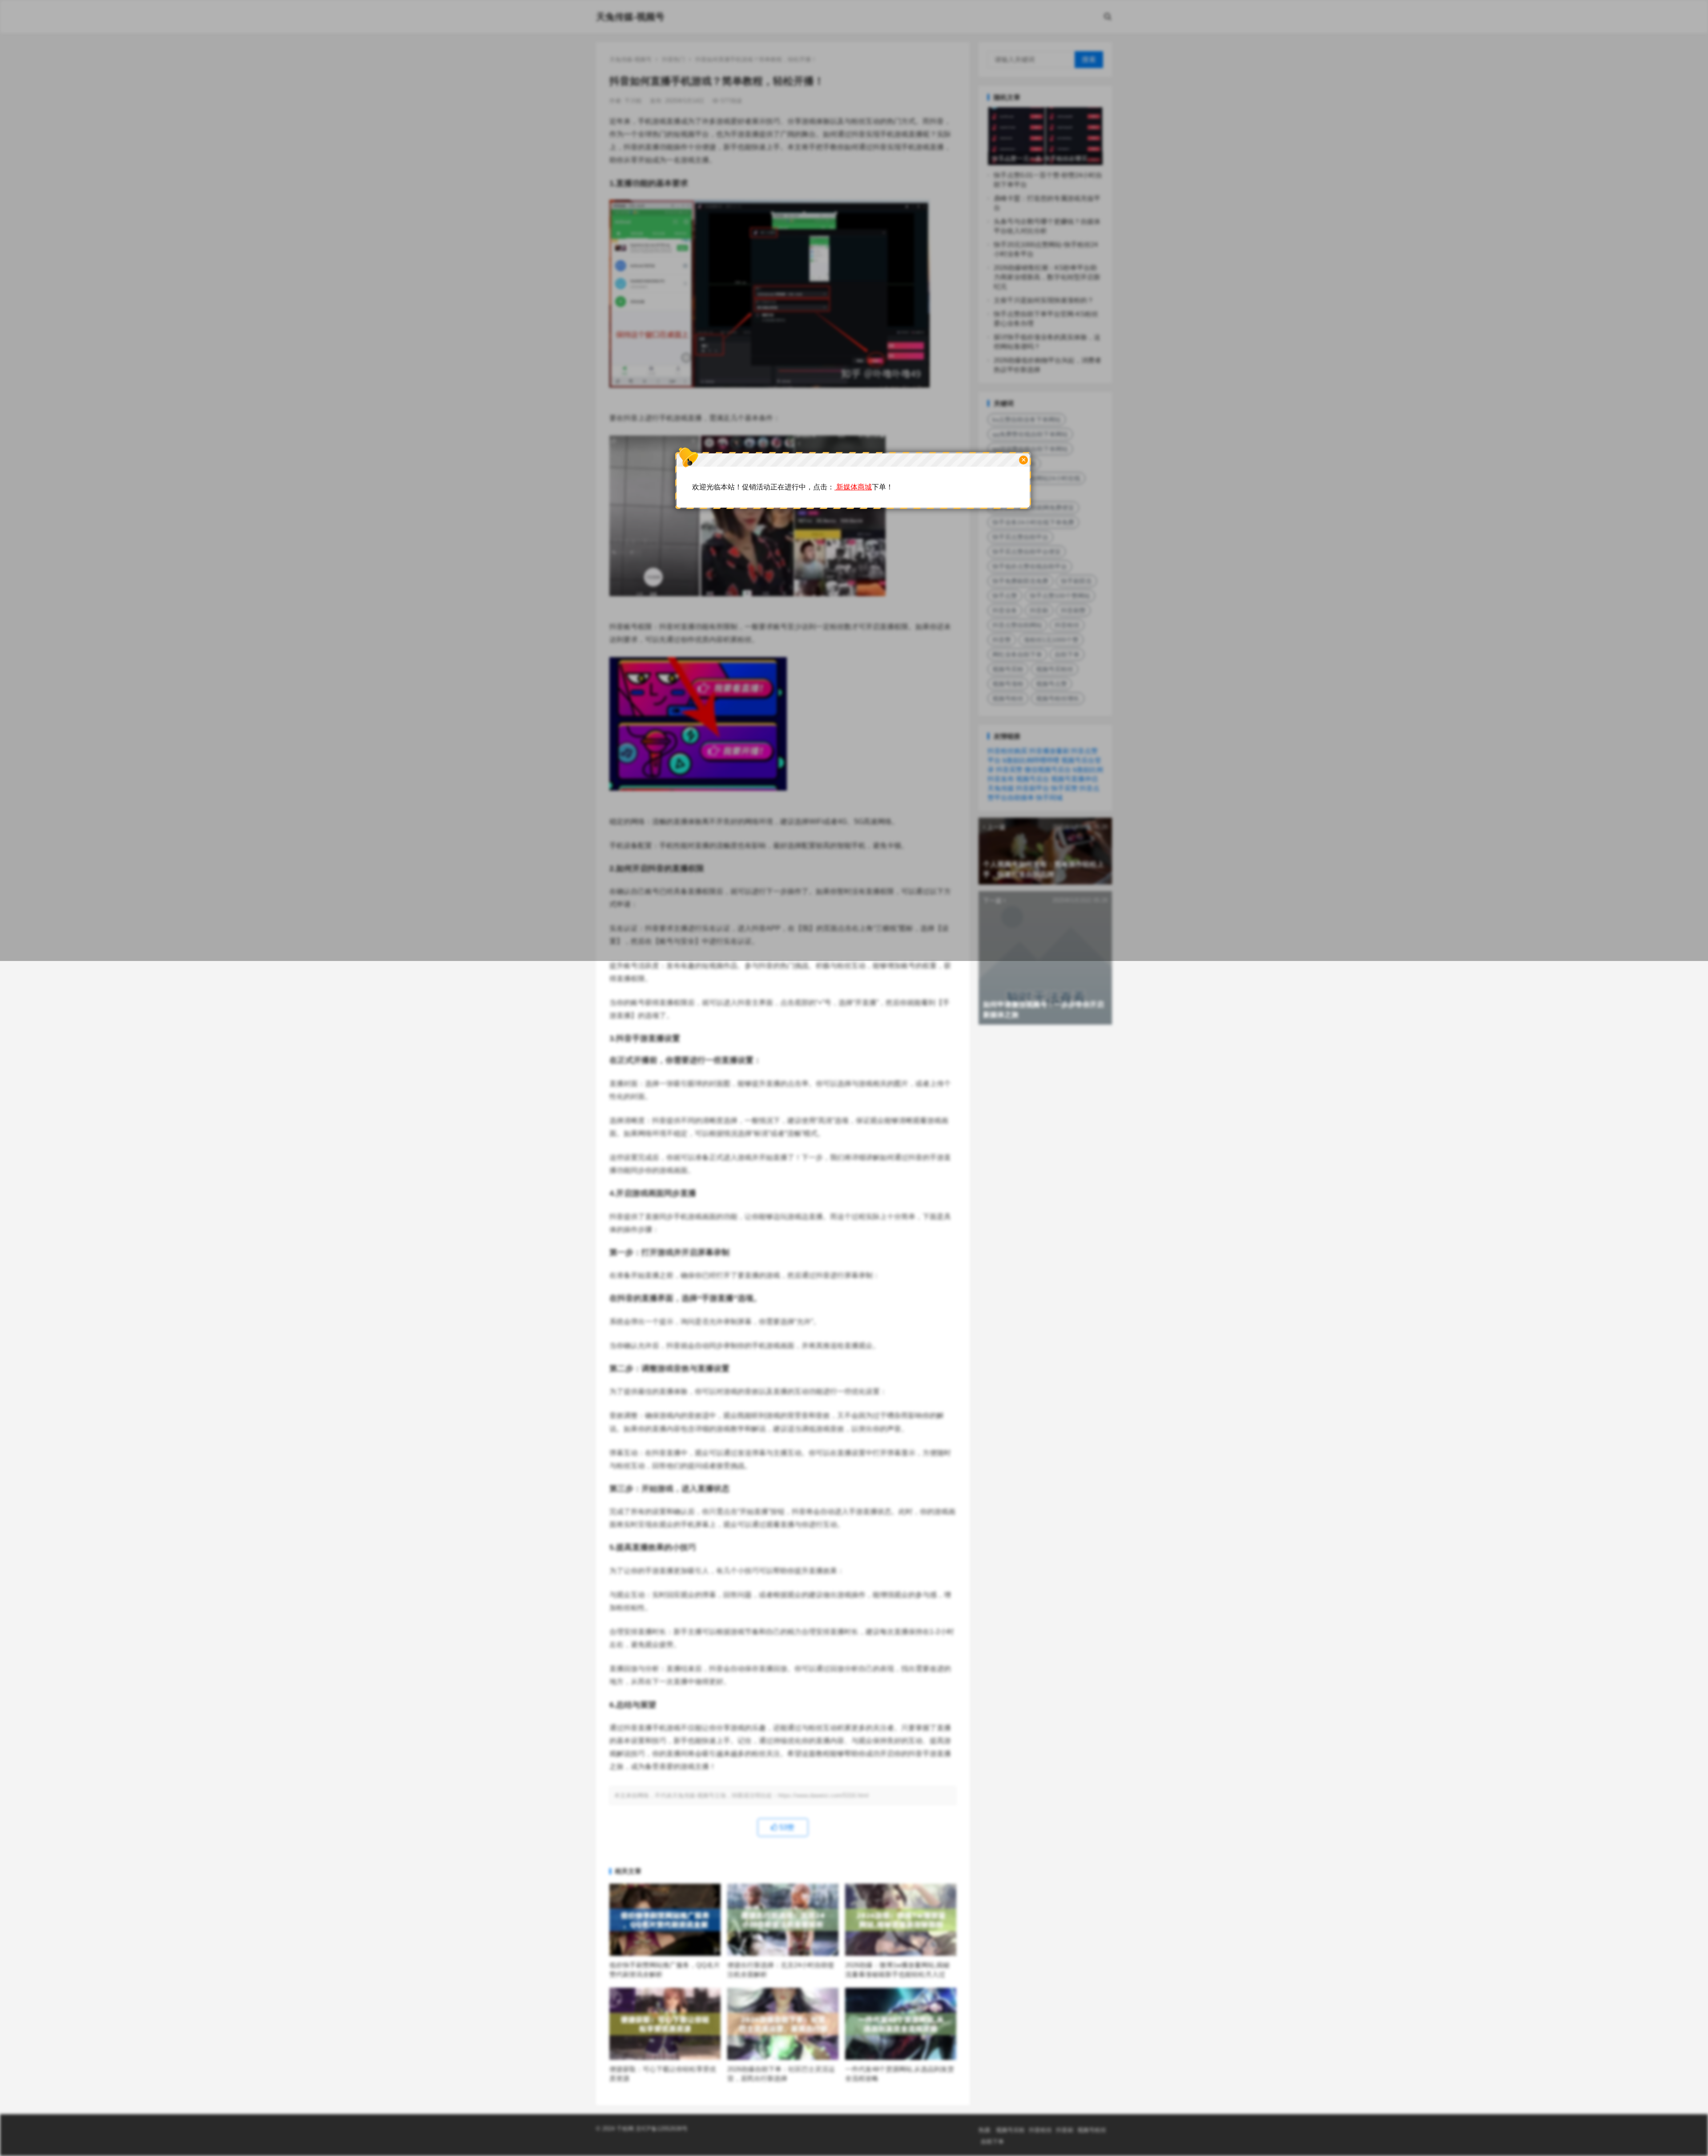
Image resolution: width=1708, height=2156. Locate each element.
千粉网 (625, 2129)
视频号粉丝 (1092, 2130)
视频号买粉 (1010, 2130)
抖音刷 (1065, 2130)
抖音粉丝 (1040, 2130)
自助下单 (992, 2142)
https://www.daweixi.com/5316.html (823, 1795)
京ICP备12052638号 (661, 2129)
